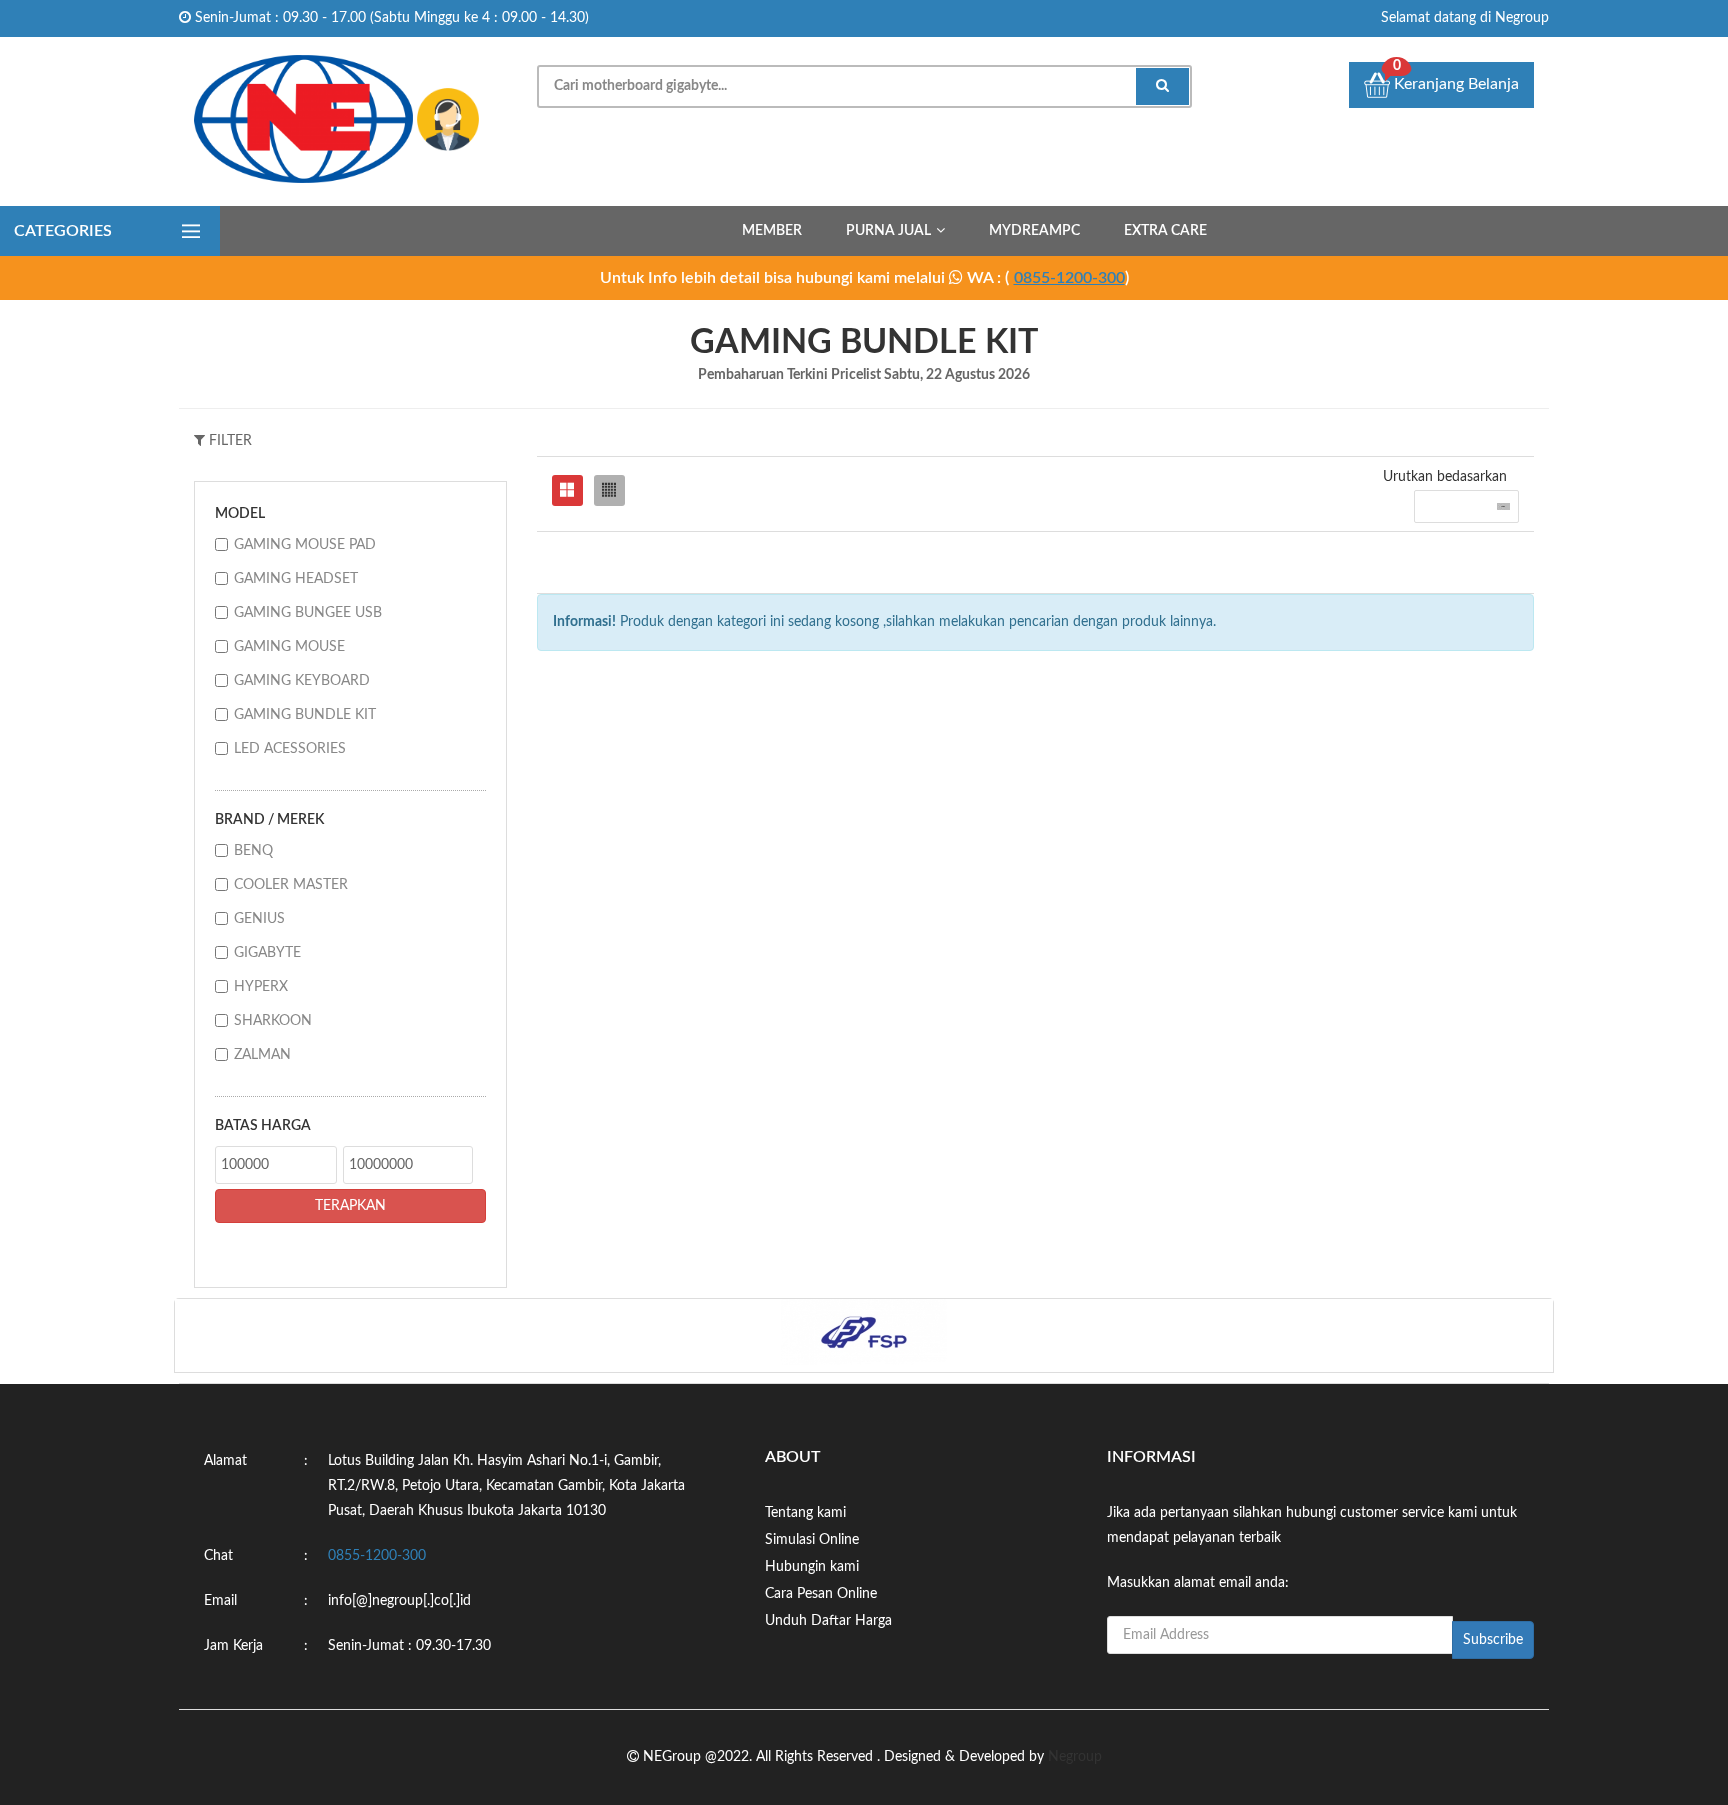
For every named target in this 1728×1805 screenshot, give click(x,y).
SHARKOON (273, 1021)
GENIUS (259, 919)
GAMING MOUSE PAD (305, 545)
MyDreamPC (1034, 231)
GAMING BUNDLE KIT (305, 715)
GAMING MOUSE (289, 647)
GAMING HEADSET (296, 579)
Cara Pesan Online (821, 1594)
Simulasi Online (812, 1540)
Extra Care (1165, 231)
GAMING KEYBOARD (302, 681)
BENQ (253, 851)
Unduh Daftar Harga (828, 1621)
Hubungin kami (812, 1567)
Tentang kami (805, 1513)
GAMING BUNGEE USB (308, 613)
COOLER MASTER (291, 885)
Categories (63, 231)
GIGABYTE (267, 953)
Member (772, 231)
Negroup (1075, 1757)
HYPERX (261, 987)
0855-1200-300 (1069, 278)
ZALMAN (262, 1055)
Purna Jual (888, 231)
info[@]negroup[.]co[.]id (399, 1601)
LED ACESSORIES (290, 749)
